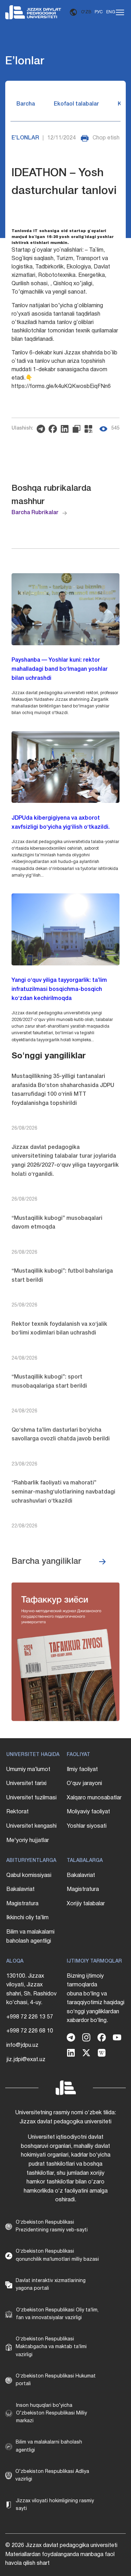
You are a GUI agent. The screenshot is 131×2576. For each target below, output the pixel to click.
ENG (111, 12)
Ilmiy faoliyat (82, 1770)
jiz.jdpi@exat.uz (26, 2060)
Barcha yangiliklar (46, 1562)
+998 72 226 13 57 (30, 2017)
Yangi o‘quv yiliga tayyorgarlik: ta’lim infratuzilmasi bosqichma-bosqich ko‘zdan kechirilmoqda (59, 989)
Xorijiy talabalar (86, 1904)
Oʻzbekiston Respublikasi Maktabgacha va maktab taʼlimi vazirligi (51, 2347)
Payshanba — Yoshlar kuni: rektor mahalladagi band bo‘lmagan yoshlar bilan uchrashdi (60, 669)
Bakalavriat (20, 1890)
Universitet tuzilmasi (31, 1798)
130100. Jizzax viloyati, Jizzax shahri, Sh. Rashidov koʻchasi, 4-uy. (31, 1990)
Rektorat (17, 1812)
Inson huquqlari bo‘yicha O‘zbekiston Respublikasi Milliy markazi (52, 2413)
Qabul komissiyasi (29, 1876)
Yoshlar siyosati (87, 1826)
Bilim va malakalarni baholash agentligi (30, 1937)
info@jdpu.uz (22, 2045)
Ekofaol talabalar (76, 104)
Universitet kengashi (31, 1826)
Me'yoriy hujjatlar (28, 1841)
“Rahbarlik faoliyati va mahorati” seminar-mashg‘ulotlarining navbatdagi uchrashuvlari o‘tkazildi (63, 1492)
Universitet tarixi (26, 1784)
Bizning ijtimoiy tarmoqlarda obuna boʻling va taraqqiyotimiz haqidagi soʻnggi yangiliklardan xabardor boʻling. (96, 1999)
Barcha (26, 104)
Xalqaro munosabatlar (94, 1798)
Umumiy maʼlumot (28, 1770)
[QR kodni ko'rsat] (90, 429)
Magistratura (22, 1904)
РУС (99, 12)
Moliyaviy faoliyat (88, 1812)
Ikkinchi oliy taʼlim (27, 1918)
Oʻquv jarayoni (84, 1784)
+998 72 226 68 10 (30, 2031)
